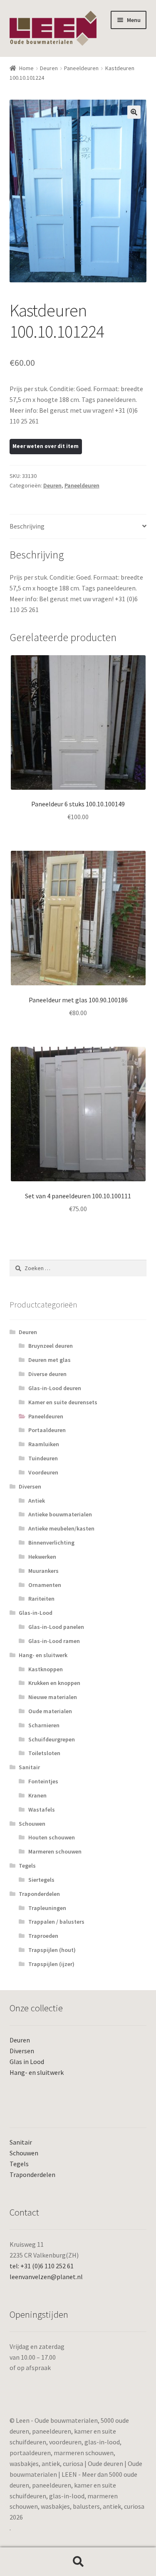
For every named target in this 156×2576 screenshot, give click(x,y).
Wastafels (42, 1810)
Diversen (30, 1486)
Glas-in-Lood (36, 1613)
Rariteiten (41, 1599)
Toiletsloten (44, 1753)
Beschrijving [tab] (27, 526)
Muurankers (43, 1571)
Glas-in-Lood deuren (55, 1388)
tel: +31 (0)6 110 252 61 (42, 2266)
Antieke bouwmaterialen (60, 1514)
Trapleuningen (47, 1908)
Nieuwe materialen (53, 1697)
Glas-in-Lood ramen (54, 1641)
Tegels (27, 1866)
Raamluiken (44, 1444)
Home (26, 68)
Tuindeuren (43, 1458)
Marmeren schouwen (55, 1851)
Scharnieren (44, 1725)
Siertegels (41, 1880)
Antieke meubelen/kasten (61, 1528)
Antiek (37, 1501)
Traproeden (43, 1936)
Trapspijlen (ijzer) (51, 1964)
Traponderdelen (39, 1894)
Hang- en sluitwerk (43, 1655)
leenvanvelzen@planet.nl (46, 2277)
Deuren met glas (50, 1360)
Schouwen (32, 1824)
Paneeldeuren (81, 68)
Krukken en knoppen (54, 1683)
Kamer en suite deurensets (63, 1402)
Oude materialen (50, 1711)
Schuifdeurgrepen (52, 1739)
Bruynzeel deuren (51, 1346)
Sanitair (29, 1767)
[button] (134, 112)
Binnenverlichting (51, 1543)
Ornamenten (45, 1585)
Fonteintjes (43, 1781)
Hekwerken (42, 1557)
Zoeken (78, 2562)
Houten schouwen (52, 1837)
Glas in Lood (27, 2062)
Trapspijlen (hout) (52, 1950)
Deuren (49, 68)
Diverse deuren (47, 1374)
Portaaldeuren (47, 1430)
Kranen (37, 1795)
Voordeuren (43, 1472)
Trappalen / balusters (56, 1922)
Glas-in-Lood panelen (56, 1627)
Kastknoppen (46, 1669)
